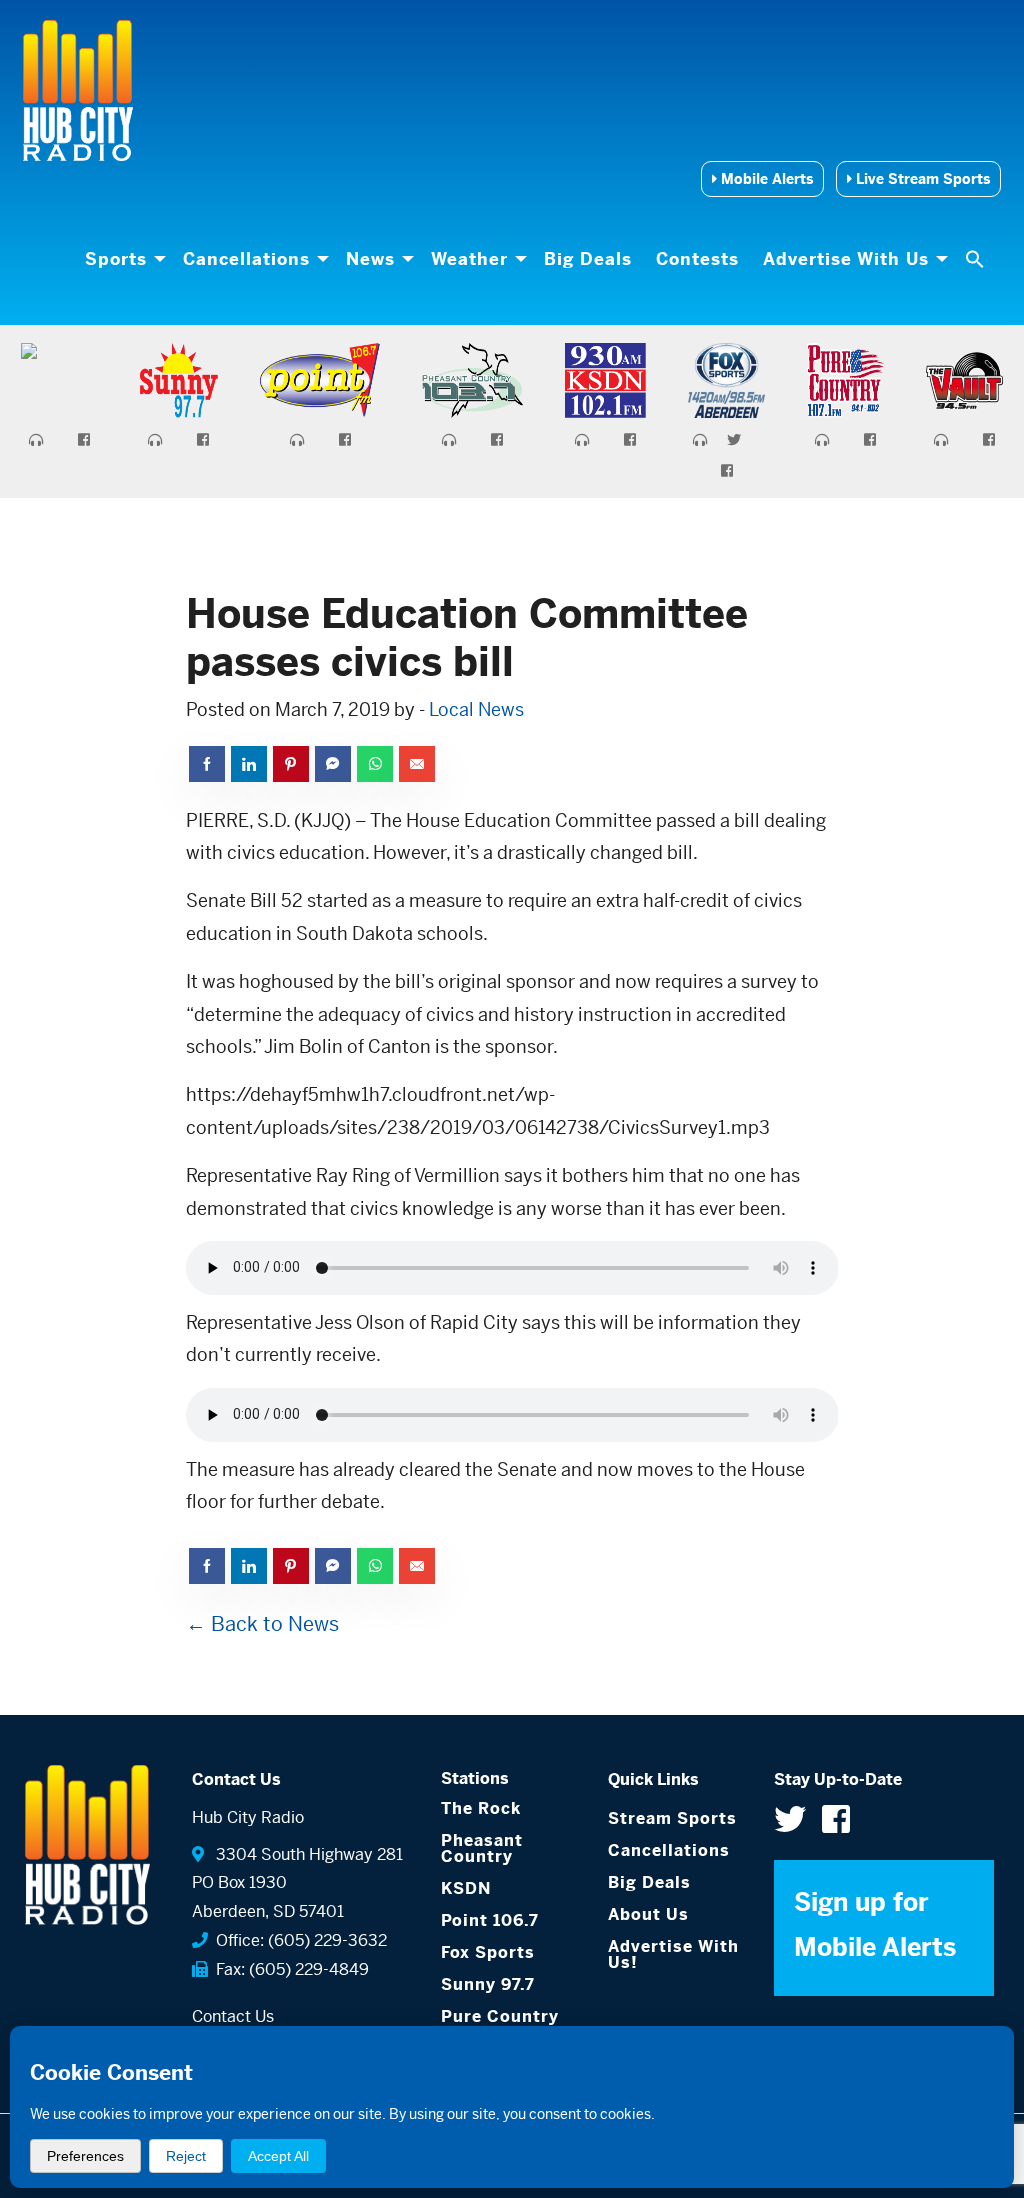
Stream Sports (672, 1818)
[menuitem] (122, 259)
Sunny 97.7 (488, 1984)
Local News (476, 709)
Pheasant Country (482, 1848)
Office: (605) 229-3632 (297, 1940)
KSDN (466, 1888)
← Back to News (262, 1624)
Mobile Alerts (765, 179)
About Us (648, 1914)
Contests (697, 259)
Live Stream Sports (921, 179)
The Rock (481, 1808)
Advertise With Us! (673, 1954)
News (370, 259)
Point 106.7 (490, 1920)
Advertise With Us (846, 259)
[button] (977, 259)
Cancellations (246, 259)
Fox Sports (488, 1952)
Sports (116, 259)
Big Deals (588, 259)
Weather (469, 259)
